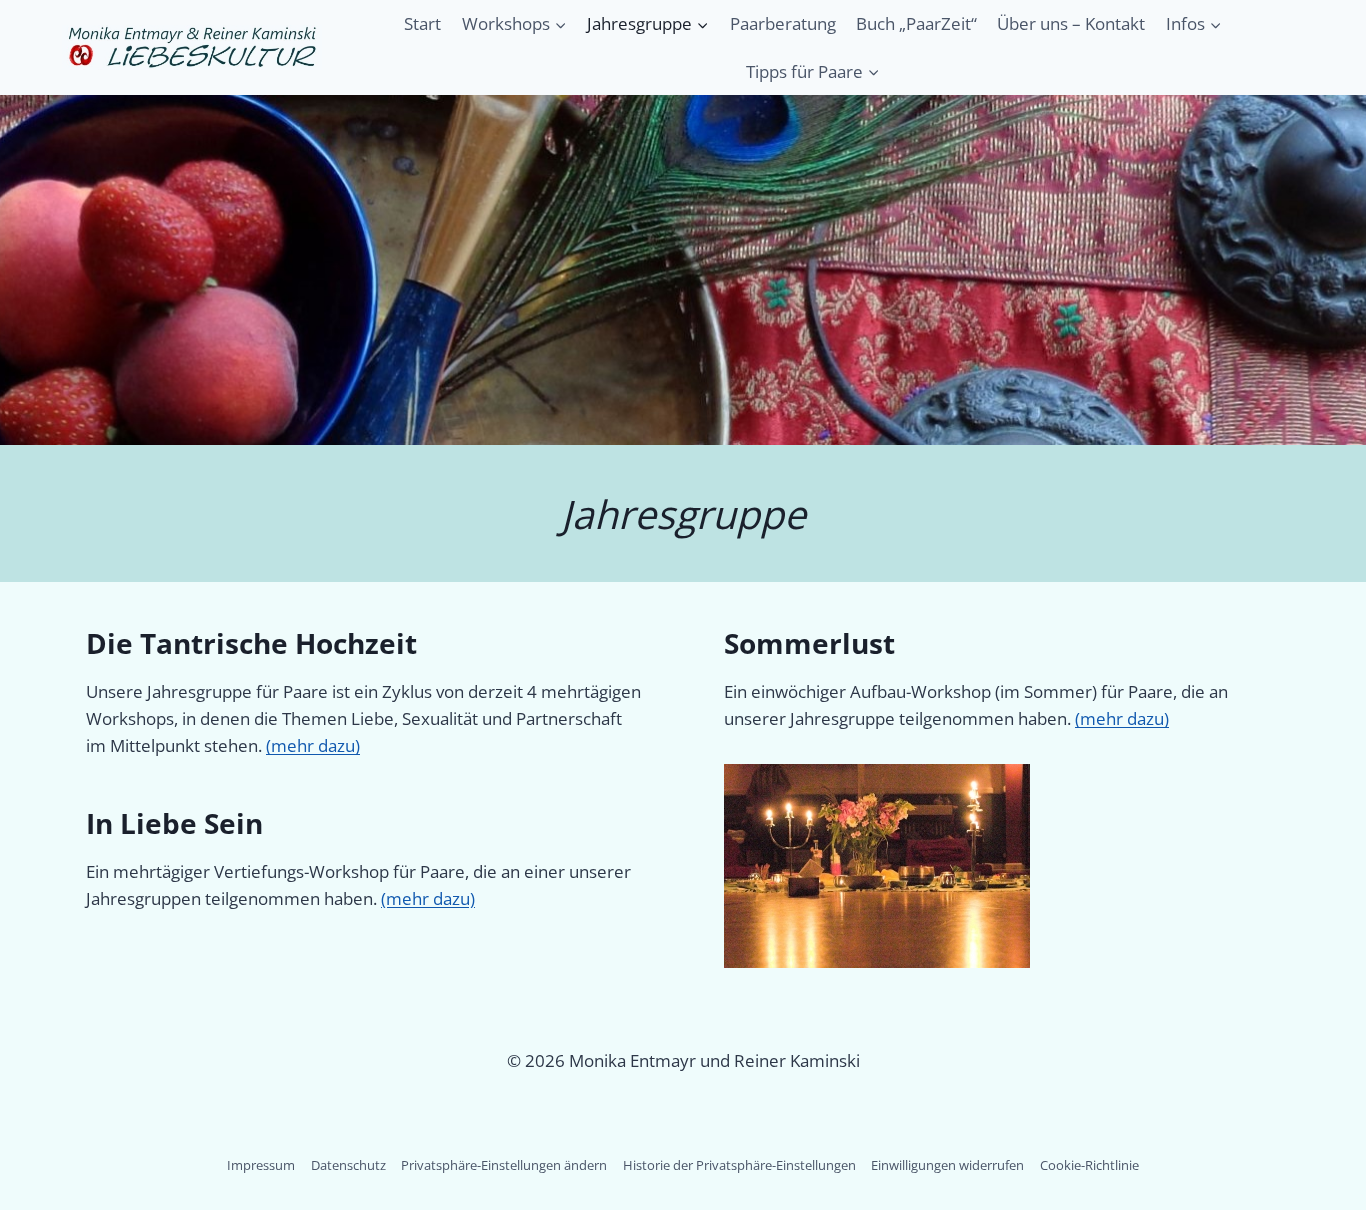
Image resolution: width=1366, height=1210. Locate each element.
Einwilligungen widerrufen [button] (947, 1165)
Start (422, 23)
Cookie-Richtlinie (1089, 1165)
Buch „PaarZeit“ (916, 23)
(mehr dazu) (313, 745)
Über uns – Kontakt (1071, 23)
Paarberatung (783, 23)
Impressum (261, 1165)
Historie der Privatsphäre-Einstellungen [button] (739, 1165)
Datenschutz (348, 1165)
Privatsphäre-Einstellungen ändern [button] (504, 1165)
